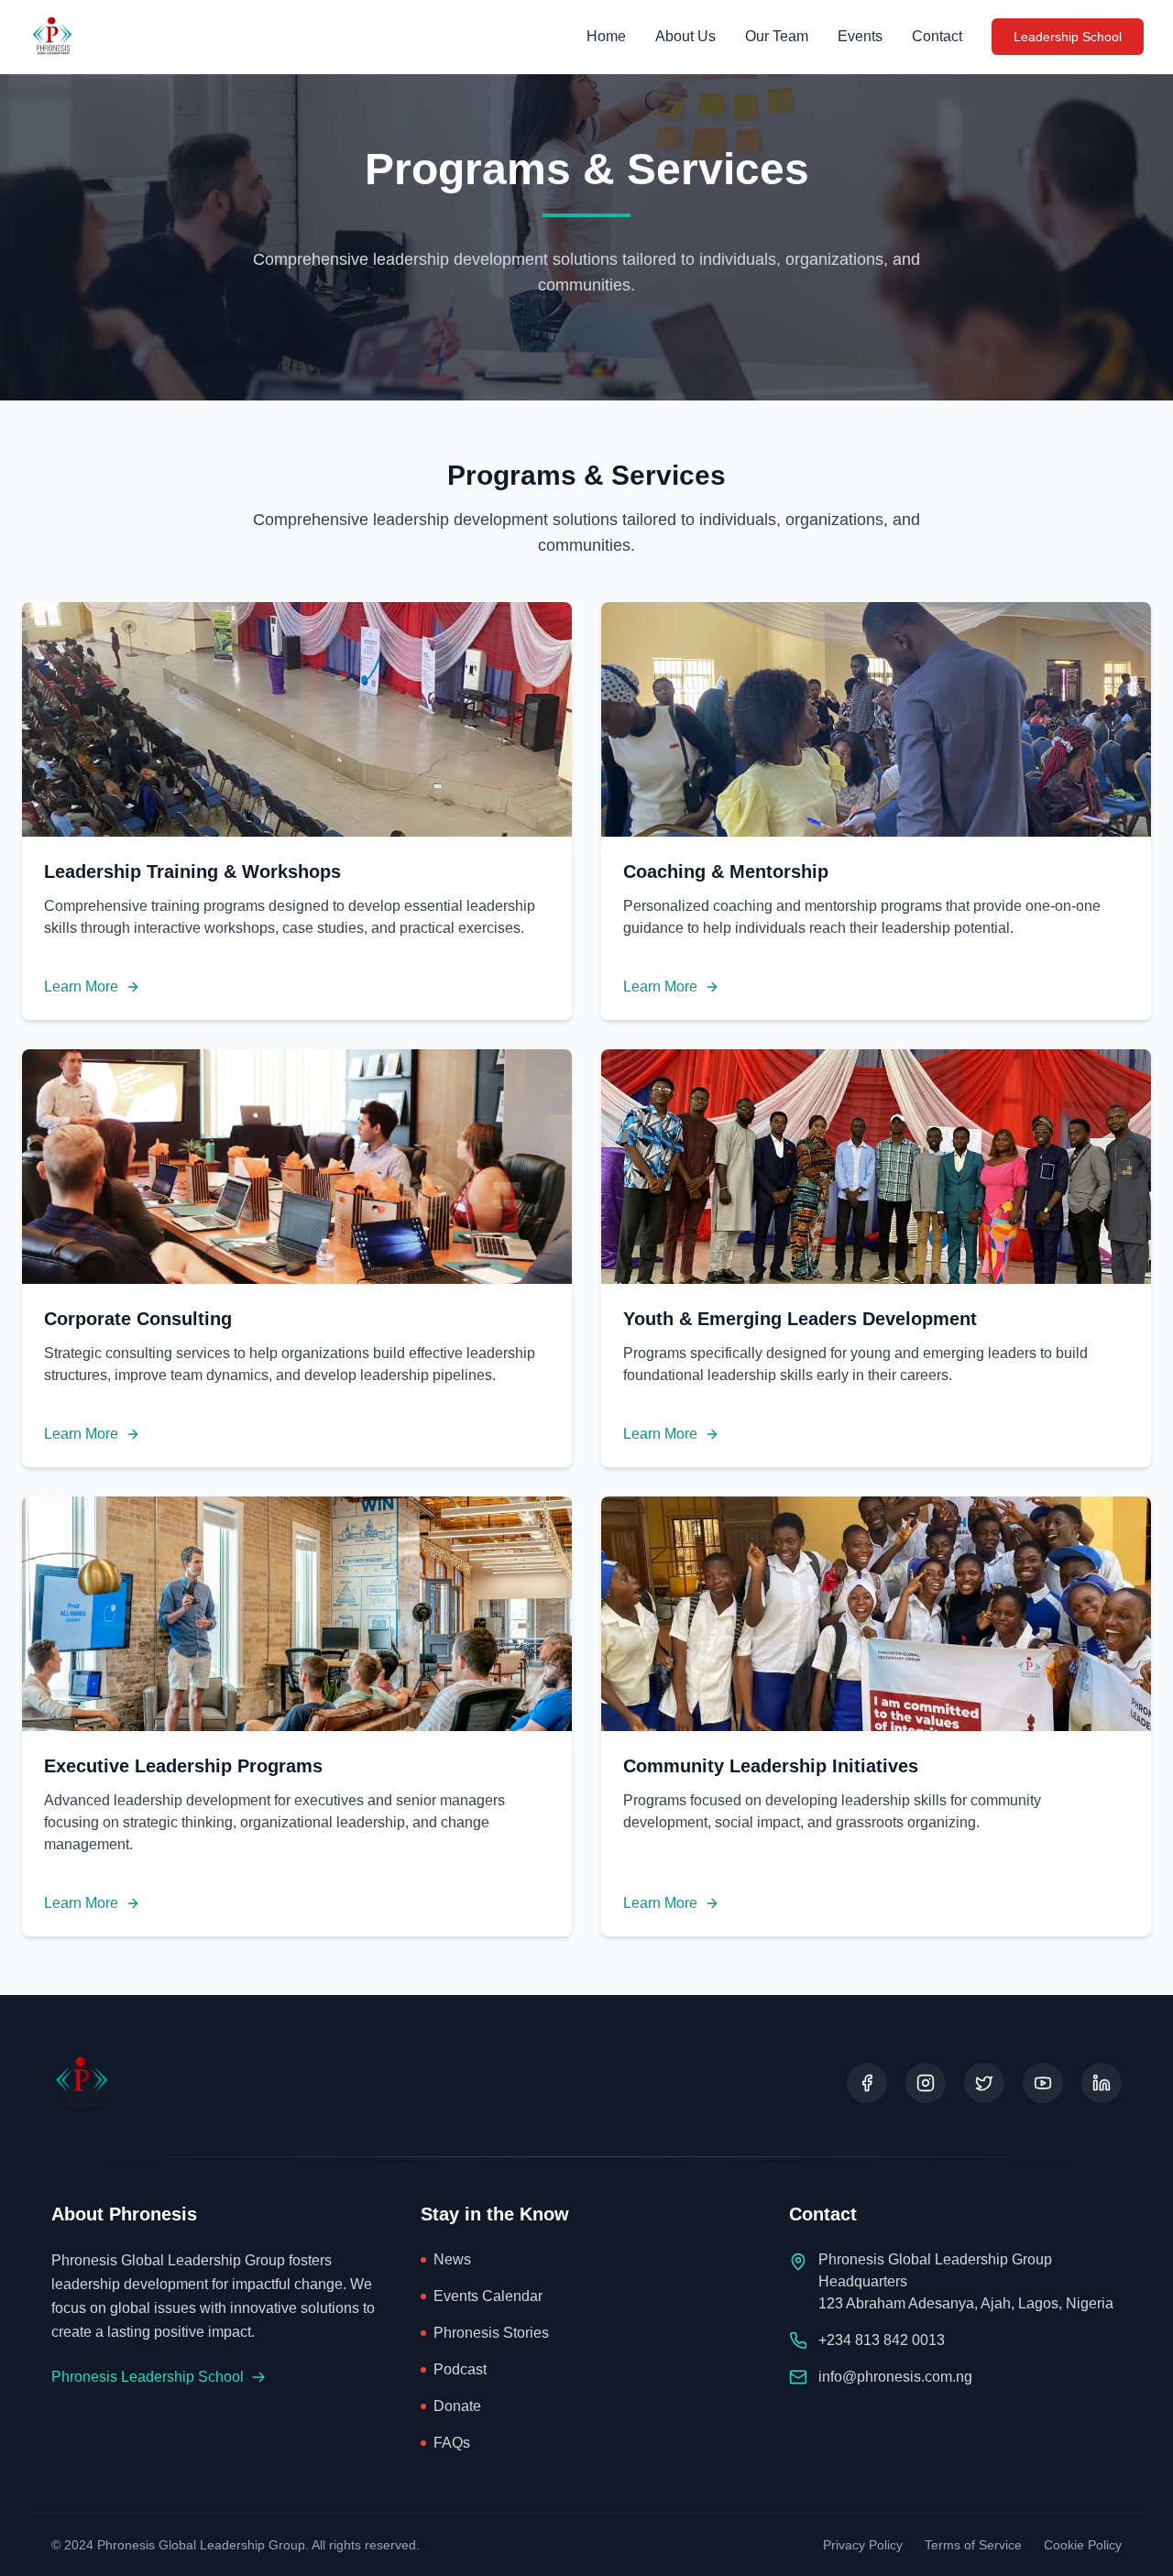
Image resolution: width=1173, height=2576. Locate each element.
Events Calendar (488, 2296)
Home (606, 36)
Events (860, 36)
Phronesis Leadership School (148, 2377)
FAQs (452, 2443)
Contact (937, 36)
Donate (457, 2406)
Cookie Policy (1083, 2545)
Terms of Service (973, 2545)
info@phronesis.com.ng (895, 2377)
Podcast (460, 2369)
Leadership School (1068, 37)
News (452, 2259)
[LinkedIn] (1102, 2083)
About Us (685, 36)
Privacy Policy (863, 2545)
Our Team (777, 36)
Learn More (81, 987)
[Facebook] (867, 2083)
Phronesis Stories (491, 2333)
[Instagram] (926, 2083)
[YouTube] (1043, 2083)
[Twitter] (984, 2083)
